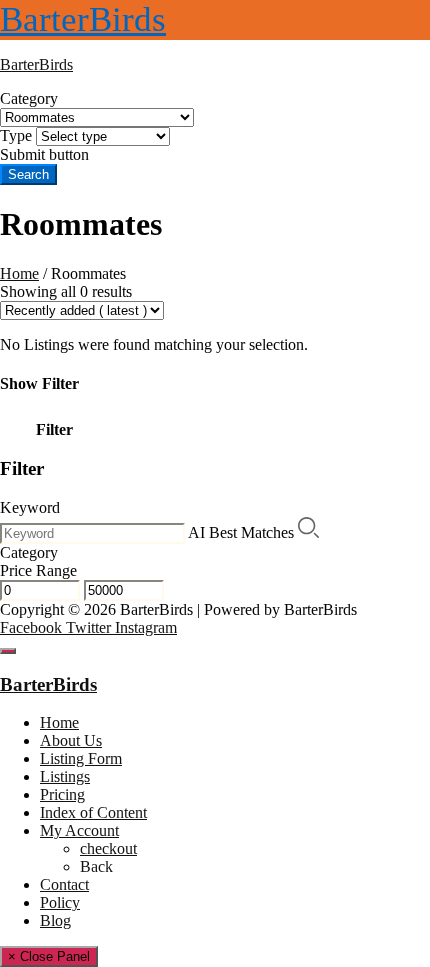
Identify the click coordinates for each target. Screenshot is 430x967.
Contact (64, 884)
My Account (79, 830)
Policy (60, 902)
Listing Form (81, 758)
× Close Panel (49, 956)
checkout (108, 848)
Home (19, 273)
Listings (65, 776)
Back (96, 866)
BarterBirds (83, 19)
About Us (71, 740)
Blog (55, 920)
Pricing (62, 794)
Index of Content (93, 812)
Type (16, 135)
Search (28, 174)
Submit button (44, 154)
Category (29, 98)
